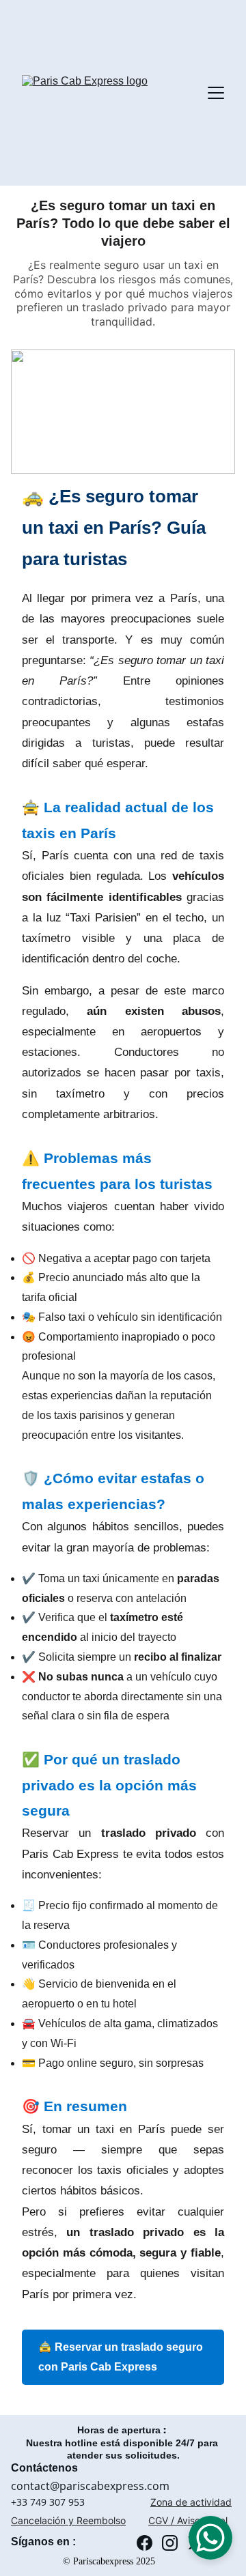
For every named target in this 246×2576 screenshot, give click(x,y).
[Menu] (216, 93)
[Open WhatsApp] (210, 2538)
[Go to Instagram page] (170, 2543)
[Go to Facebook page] (145, 2543)
